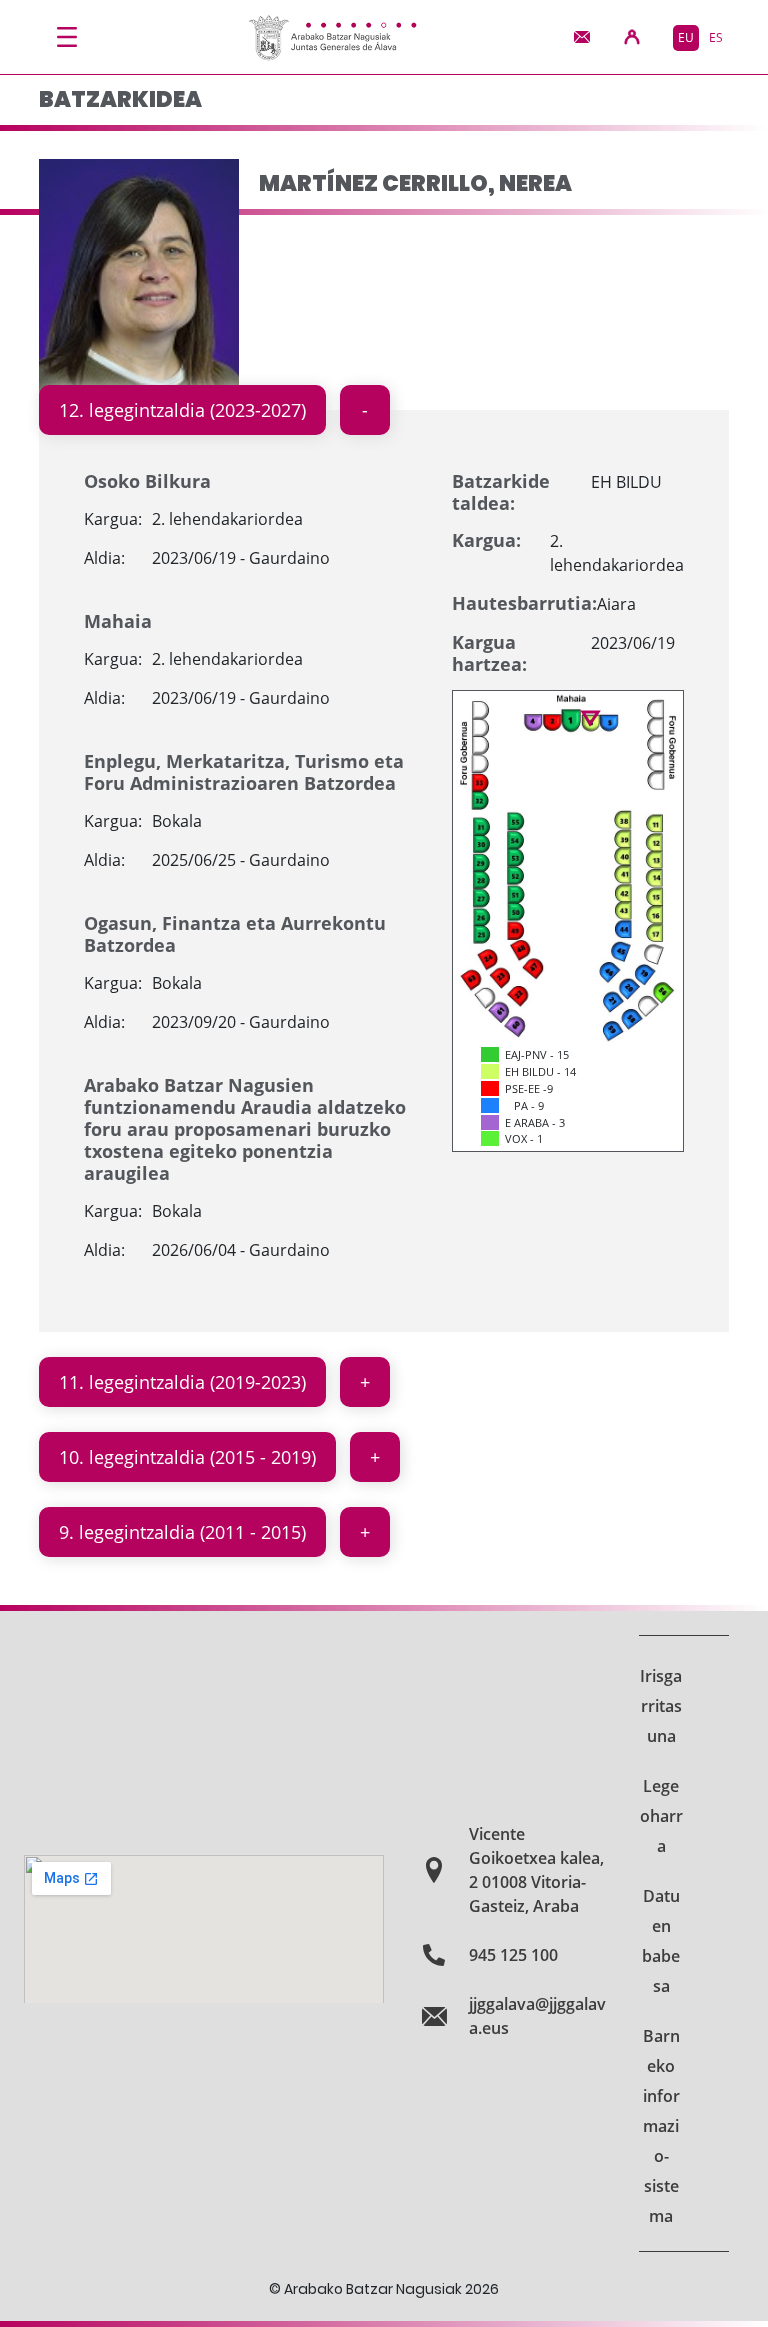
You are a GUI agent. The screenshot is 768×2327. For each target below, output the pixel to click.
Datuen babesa (661, 1941)
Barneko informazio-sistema (661, 2126)
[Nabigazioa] (67, 37)
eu (686, 37)
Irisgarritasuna (661, 1706)
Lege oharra (661, 1816)
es (716, 37)
